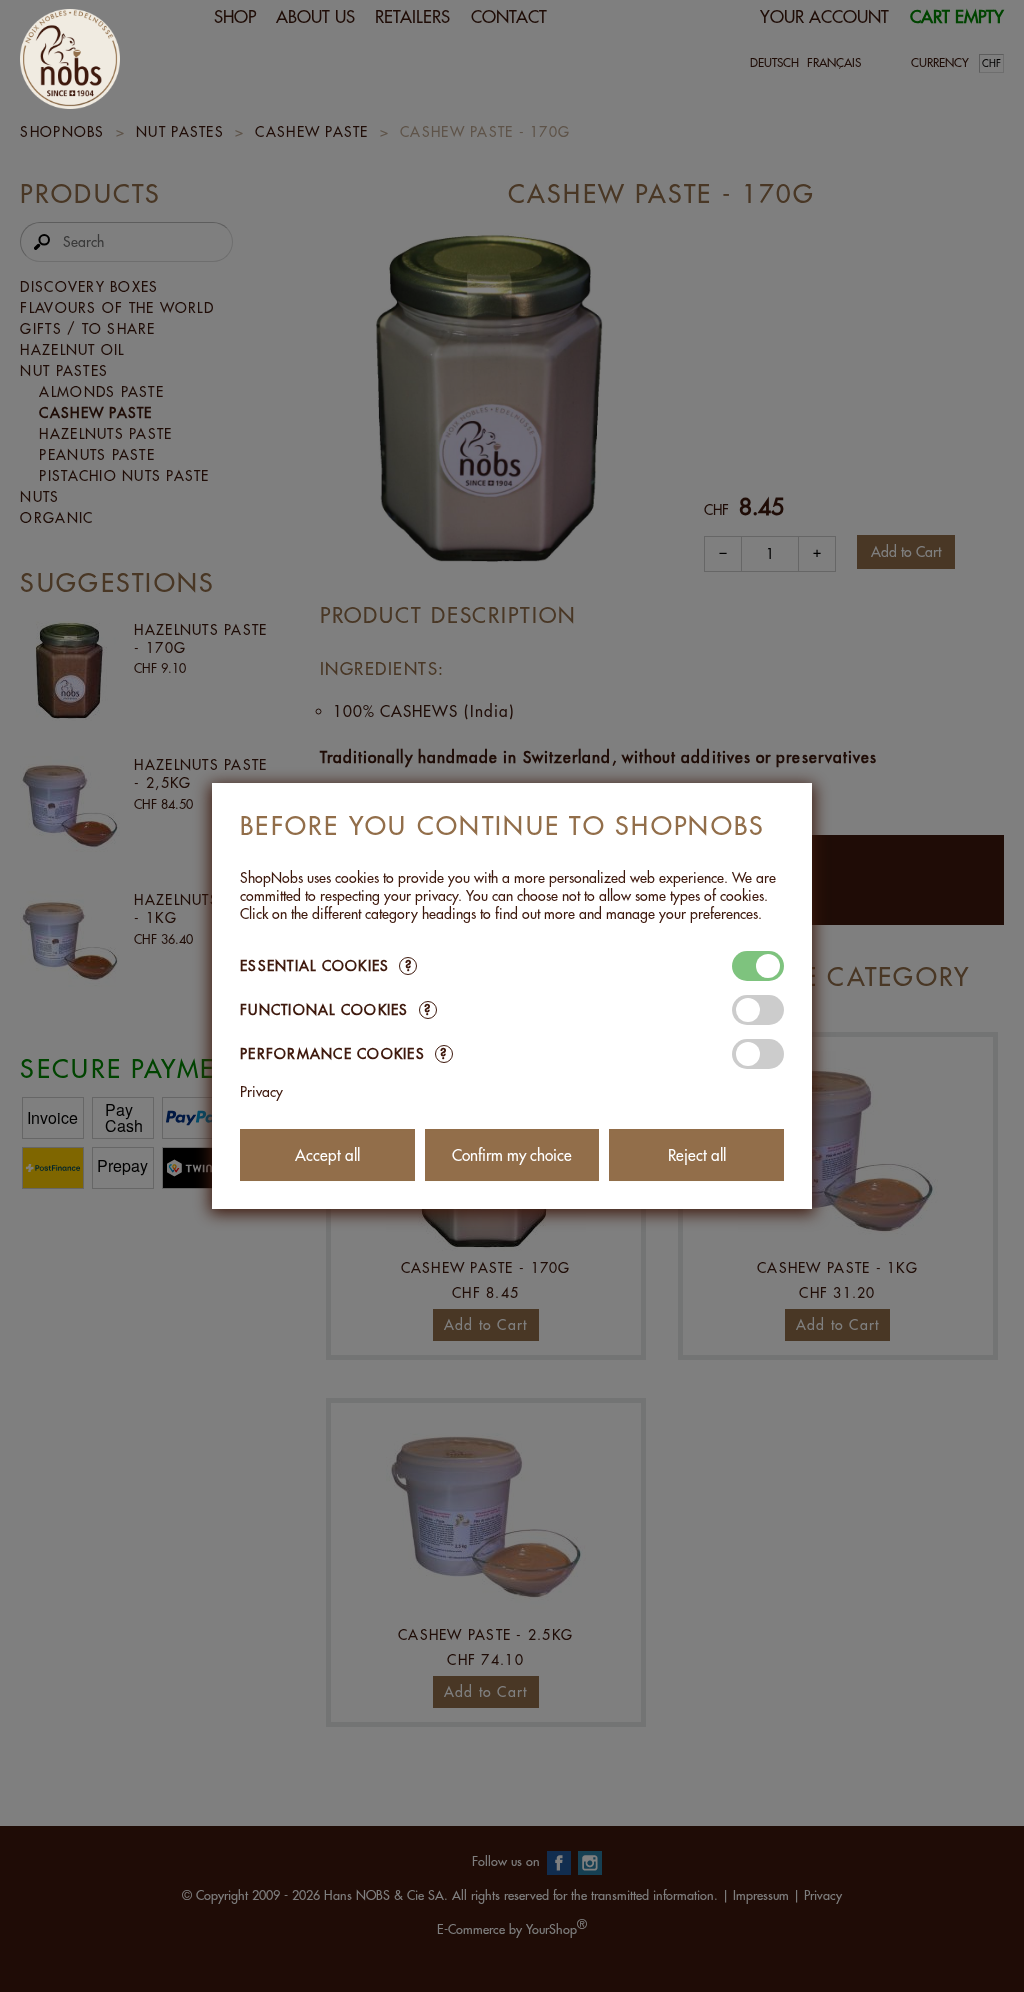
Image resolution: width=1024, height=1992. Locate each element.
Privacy (261, 1092)
